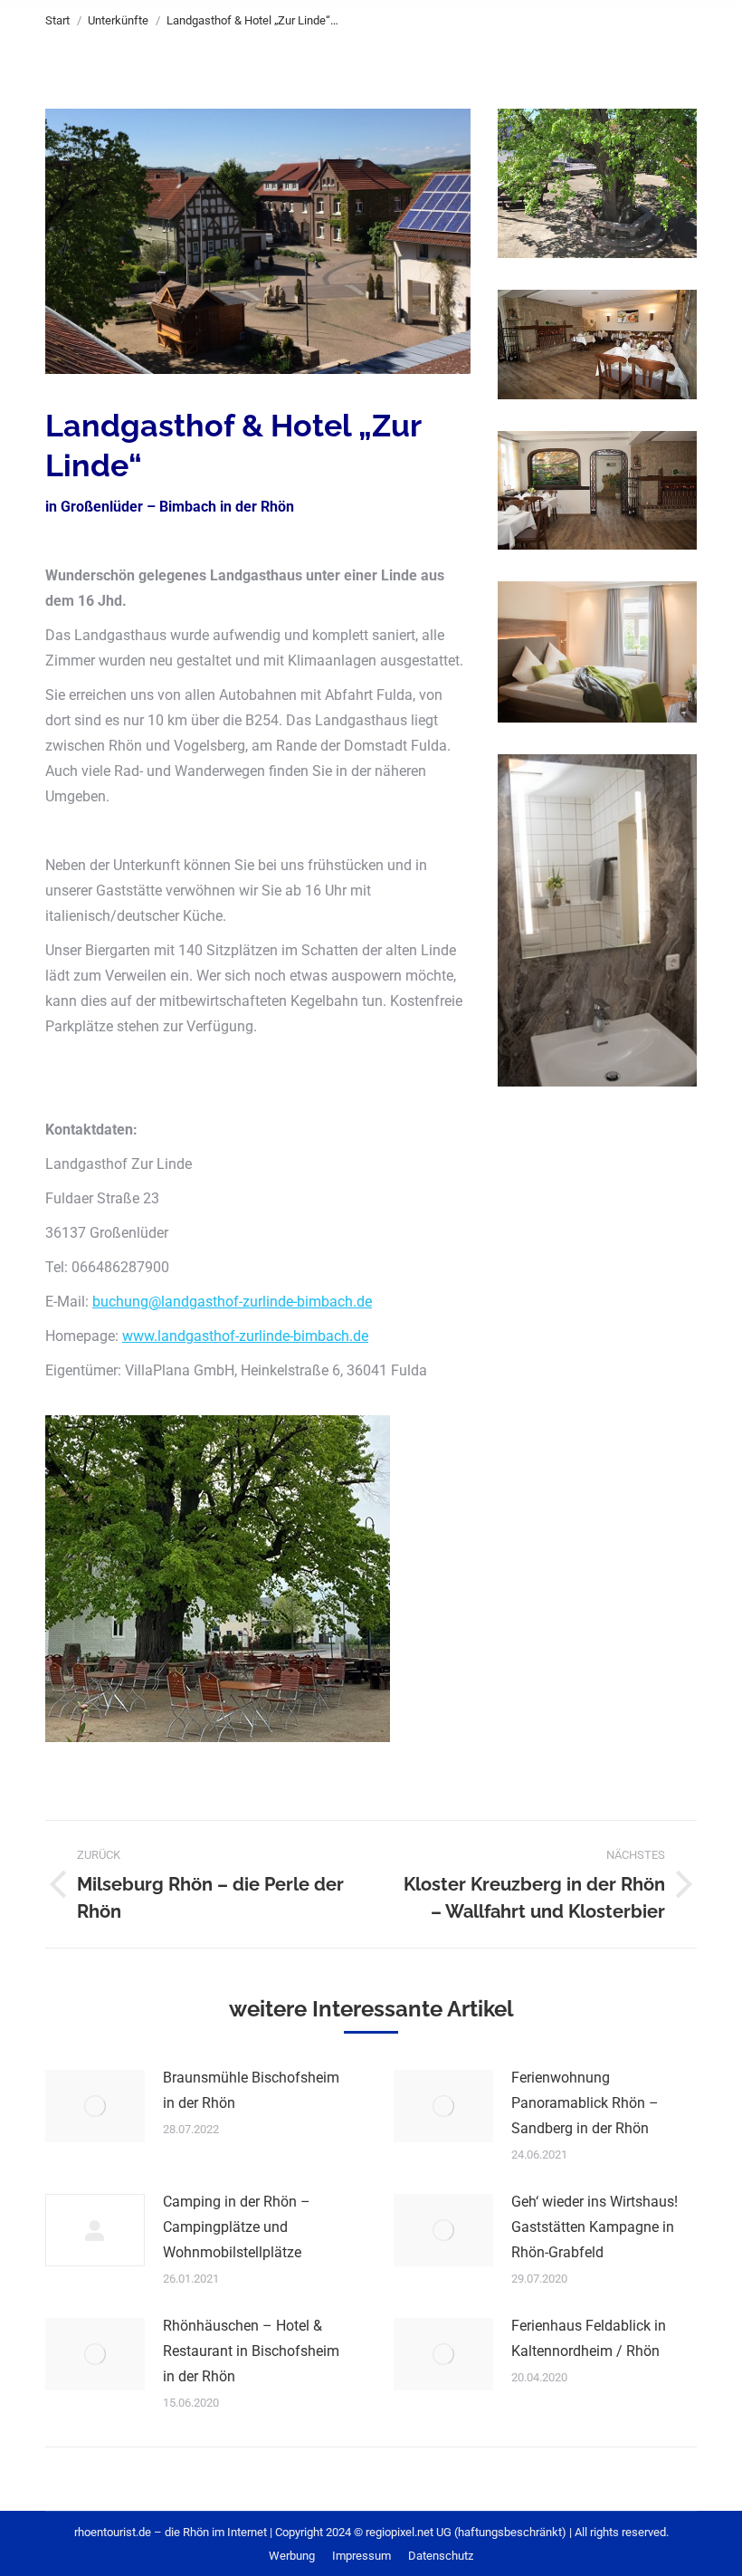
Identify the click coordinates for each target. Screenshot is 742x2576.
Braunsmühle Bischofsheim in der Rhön (251, 2090)
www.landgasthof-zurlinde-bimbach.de (245, 1336)
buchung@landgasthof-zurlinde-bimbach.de (232, 1302)
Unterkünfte (118, 20)
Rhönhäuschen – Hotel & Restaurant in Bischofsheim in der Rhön (251, 2351)
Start (57, 20)
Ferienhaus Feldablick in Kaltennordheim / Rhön (589, 2338)
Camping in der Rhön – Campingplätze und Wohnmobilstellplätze (237, 2227)
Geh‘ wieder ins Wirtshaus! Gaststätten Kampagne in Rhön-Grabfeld (595, 2227)
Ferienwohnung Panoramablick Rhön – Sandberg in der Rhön (585, 2103)
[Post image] (95, 2106)
